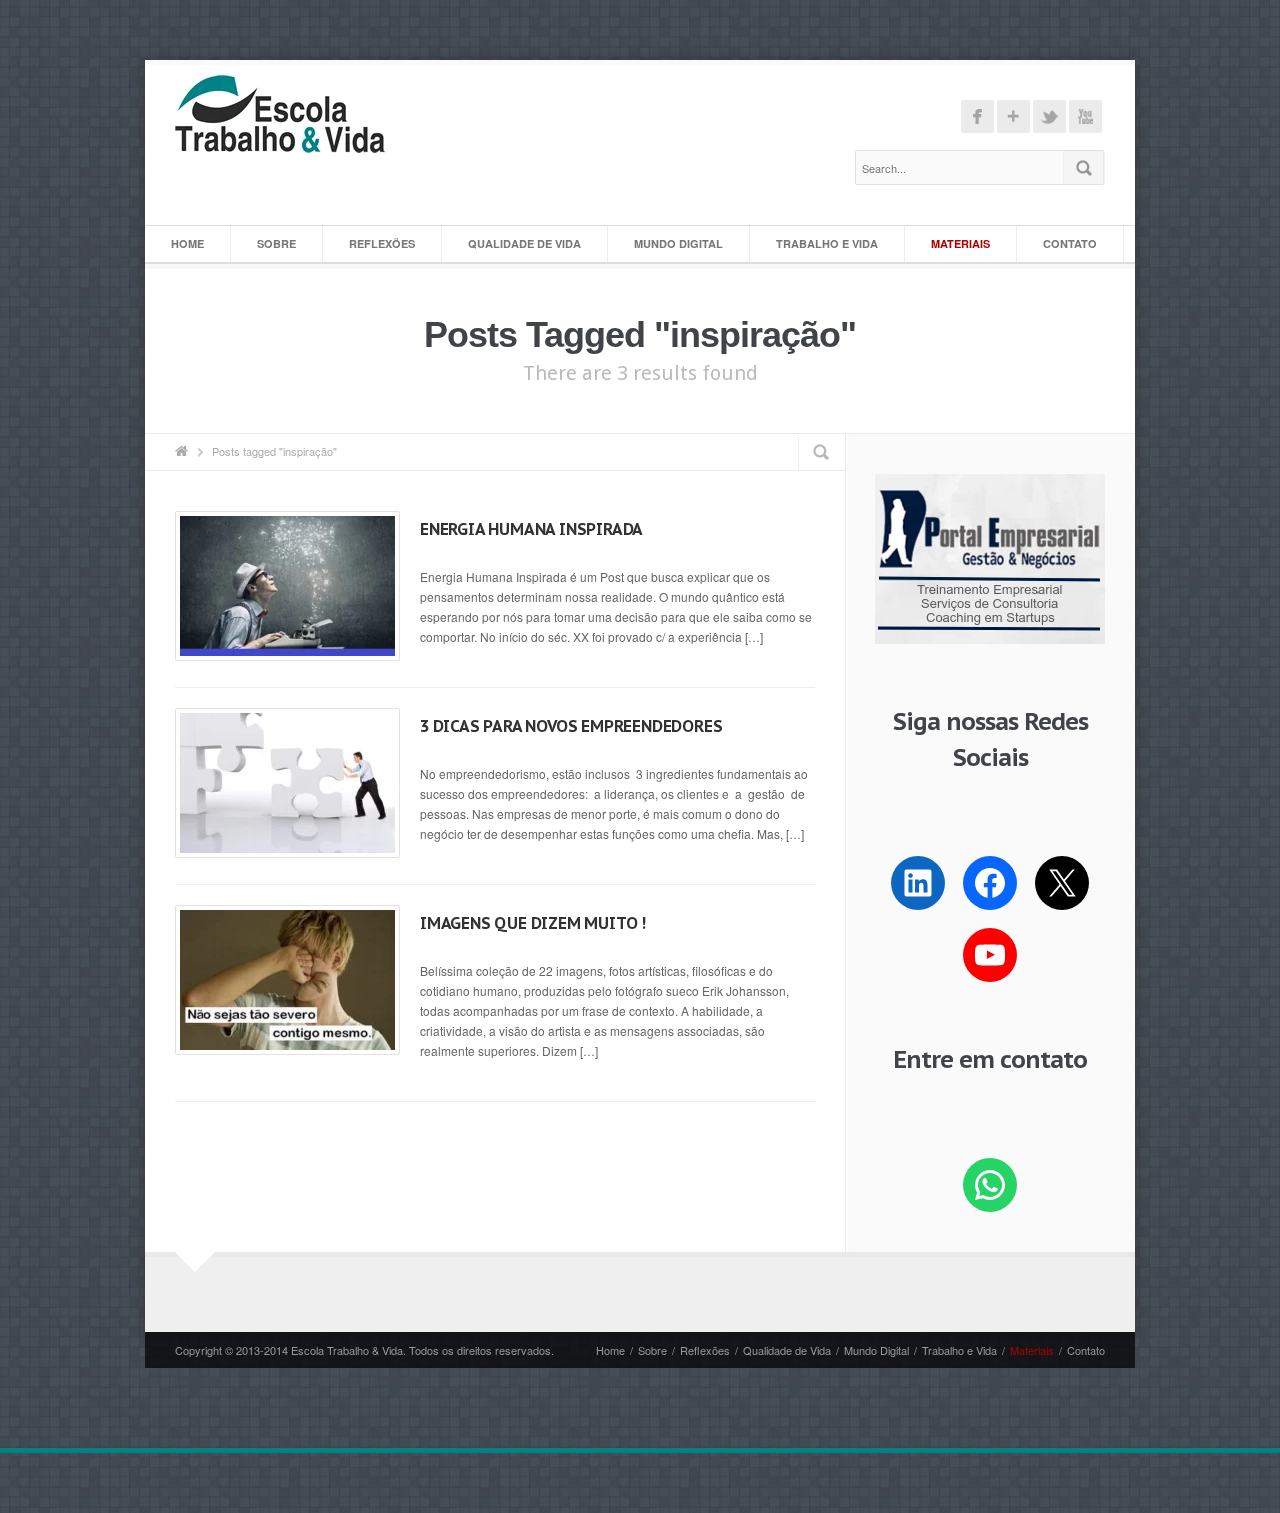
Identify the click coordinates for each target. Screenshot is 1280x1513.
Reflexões (382, 243)
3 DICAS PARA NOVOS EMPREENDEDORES (571, 726)
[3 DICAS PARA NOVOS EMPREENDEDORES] (287, 783)
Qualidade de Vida (524, 243)
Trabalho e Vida (827, 243)
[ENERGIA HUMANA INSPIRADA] (287, 586)
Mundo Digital (678, 243)
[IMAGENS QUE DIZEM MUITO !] (287, 980)
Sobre (276, 243)
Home (187, 243)
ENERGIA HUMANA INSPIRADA (531, 529)
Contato (1070, 243)
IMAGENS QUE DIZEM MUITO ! (533, 923)
